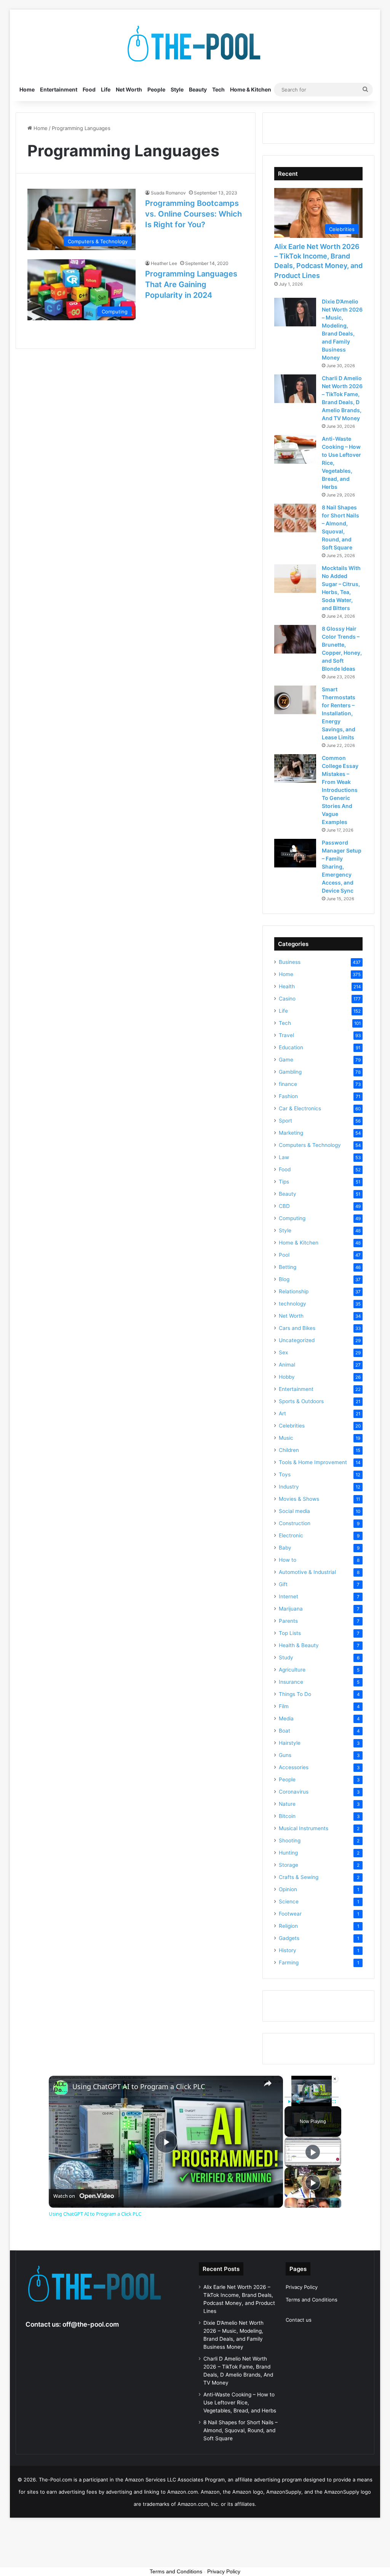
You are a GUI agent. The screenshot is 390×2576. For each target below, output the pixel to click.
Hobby (287, 1377)
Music (286, 1438)
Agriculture (292, 1670)
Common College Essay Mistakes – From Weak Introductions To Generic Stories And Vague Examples (340, 790)
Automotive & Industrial (307, 1572)
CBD (284, 1206)
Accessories (294, 1767)
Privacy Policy (302, 2287)
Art (282, 1413)
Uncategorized (297, 1340)
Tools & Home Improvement (313, 1462)
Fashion (288, 1096)
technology (292, 1304)
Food (89, 89)
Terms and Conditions (312, 2300)
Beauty (198, 89)
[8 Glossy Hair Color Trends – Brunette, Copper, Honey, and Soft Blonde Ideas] (295, 639)
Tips (284, 1182)
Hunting (288, 1853)
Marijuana (291, 1609)
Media (286, 1718)
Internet (289, 1596)
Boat (285, 1731)
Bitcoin (287, 1816)
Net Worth (129, 89)
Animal (287, 1365)
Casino (287, 999)
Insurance (291, 1682)
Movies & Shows (299, 1499)
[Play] (289, 2102)
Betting (288, 1267)
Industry (289, 1487)
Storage (289, 1865)
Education (291, 1047)
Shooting (290, 1840)
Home (27, 89)
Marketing (291, 1133)
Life (106, 89)
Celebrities (292, 1426)
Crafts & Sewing (299, 1877)
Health (287, 986)
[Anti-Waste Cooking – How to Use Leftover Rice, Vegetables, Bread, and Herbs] (295, 449)
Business (290, 962)
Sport (285, 1121)
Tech (218, 89)
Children (289, 1450)
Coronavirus (294, 1792)
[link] (61, 2088)
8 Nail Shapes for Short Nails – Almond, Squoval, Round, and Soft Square (241, 2430)
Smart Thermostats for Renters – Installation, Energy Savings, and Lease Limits (339, 713)
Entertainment (59, 89)
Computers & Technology (310, 1145)
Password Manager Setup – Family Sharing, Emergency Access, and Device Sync (342, 866)
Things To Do (295, 1694)
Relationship (294, 1291)
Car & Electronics (300, 1108)
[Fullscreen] (334, 2102)
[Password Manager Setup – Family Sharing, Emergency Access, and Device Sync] (295, 853)
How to (288, 1560)
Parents (288, 1621)
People (156, 89)
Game (286, 1060)
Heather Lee (164, 263)
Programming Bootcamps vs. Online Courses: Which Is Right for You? (193, 214)
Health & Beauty (299, 1645)
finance (288, 1084)
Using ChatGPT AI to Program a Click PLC (139, 2087)
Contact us (299, 2320)
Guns (285, 1755)
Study (286, 1657)
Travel (286, 1035)
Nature (287, 1804)
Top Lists (290, 1633)
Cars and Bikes (297, 1328)
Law (284, 1157)
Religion (288, 1926)
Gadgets (289, 1938)
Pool (284, 1255)
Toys (285, 1474)
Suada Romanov (168, 193)
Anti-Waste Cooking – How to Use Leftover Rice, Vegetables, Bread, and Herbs (240, 2403)
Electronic (291, 1535)
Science (289, 1901)
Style (177, 89)
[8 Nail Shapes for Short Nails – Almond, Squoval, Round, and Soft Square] (295, 518)
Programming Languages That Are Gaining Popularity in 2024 (191, 284)
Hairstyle (290, 1743)
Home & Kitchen (251, 89)
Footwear (290, 1914)
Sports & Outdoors (301, 1401)
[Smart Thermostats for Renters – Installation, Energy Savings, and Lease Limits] (295, 700)
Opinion (288, 1889)
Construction (295, 1523)
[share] (268, 2083)
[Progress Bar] (312, 2097)
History (288, 1950)
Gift (283, 1584)
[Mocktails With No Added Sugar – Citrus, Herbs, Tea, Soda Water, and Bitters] (295, 579)
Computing (292, 1218)
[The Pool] (195, 44)
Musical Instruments (304, 1828)
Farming (289, 1963)
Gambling (290, 1072)
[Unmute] (298, 2102)
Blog (284, 1279)
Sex (283, 1352)
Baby (285, 1548)
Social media (294, 1511)
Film (284, 1706)
